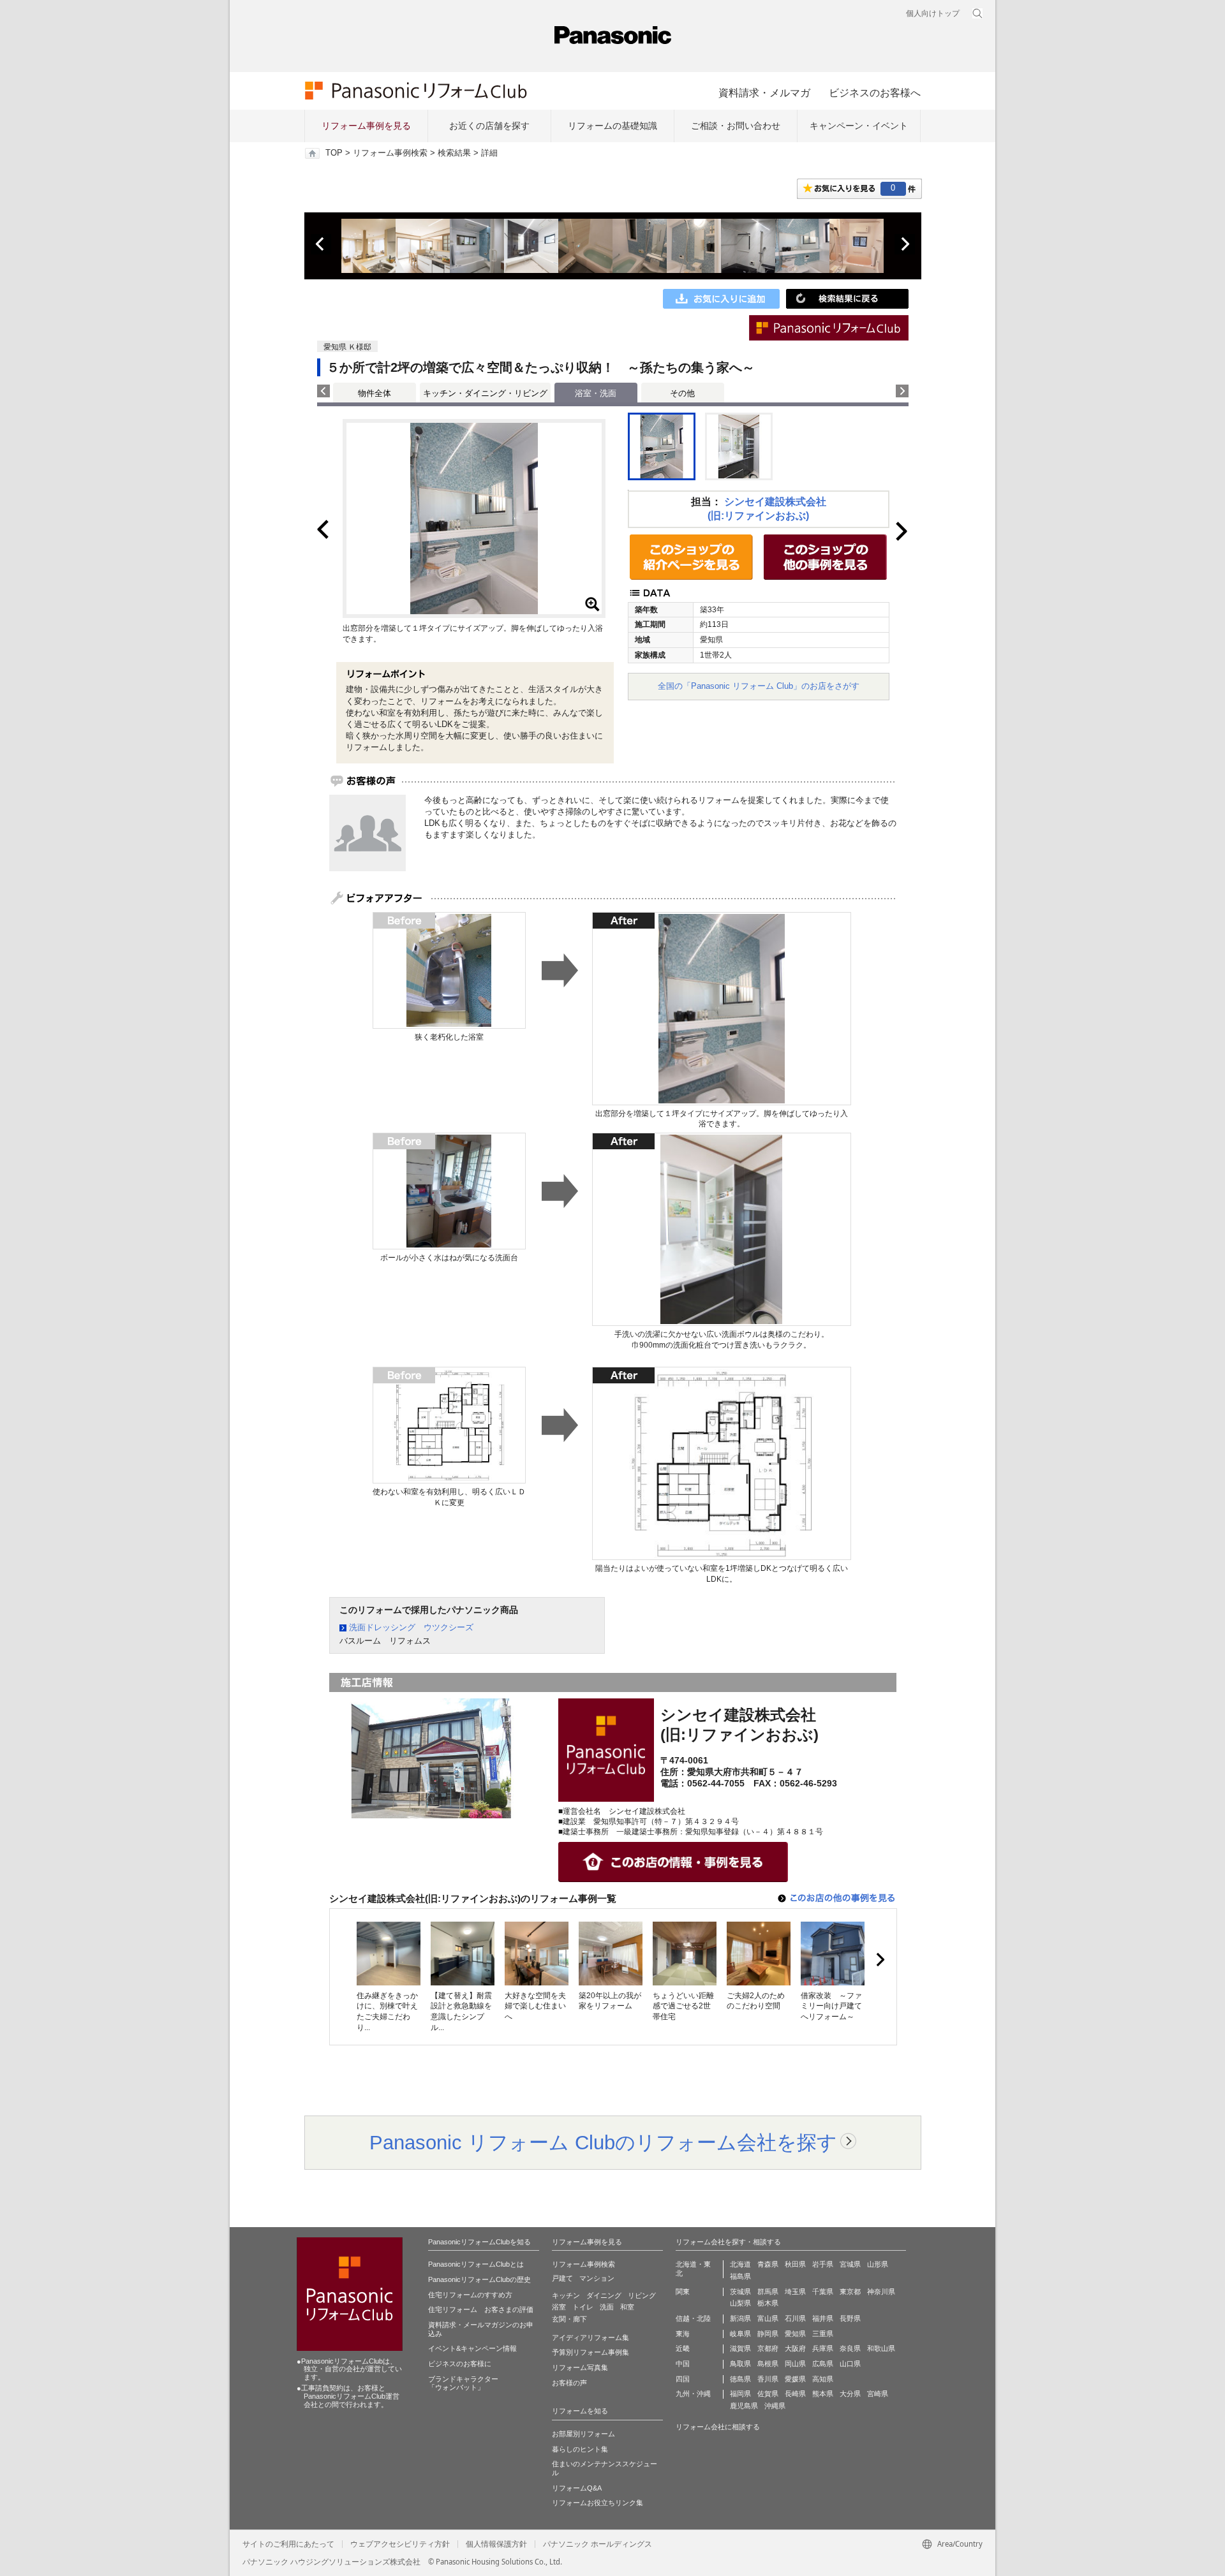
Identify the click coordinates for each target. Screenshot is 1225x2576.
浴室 (559, 2307)
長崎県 (795, 2394)
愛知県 (795, 2334)
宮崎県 (878, 2394)
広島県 (823, 2364)
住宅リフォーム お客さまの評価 (481, 2309)
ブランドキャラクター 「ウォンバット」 (463, 2383)
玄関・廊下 (569, 2319)
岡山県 (795, 2364)
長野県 (850, 2318)
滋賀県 (740, 2348)
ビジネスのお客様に (460, 2364)
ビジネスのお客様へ (875, 92)
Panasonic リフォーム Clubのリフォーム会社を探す (603, 2142)
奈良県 (850, 2348)
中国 (683, 2364)
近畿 (683, 2348)
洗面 (607, 2307)
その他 (682, 393)
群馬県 (768, 2292)
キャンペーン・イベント (859, 126)
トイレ (583, 2307)
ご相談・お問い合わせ (736, 126)
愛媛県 (795, 2379)
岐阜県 (740, 2334)
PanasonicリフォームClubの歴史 (479, 2279)
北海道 (740, 2264)
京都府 (768, 2348)
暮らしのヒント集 (580, 2449)
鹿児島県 (744, 2406)
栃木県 (768, 2303)
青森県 (768, 2264)
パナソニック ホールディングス (598, 2544)
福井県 (823, 2318)
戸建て (562, 2278)
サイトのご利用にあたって (288, 2544)
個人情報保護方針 (496, 2544)
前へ (321, 244)
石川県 (795, 2318)
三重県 (823, 2334)
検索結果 (454, 153)
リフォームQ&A (577, 2488)
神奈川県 (881, 2292)
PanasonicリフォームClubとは (476, 2264)
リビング (642, 2295)
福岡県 (740, 2394)
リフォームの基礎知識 (612, 126)
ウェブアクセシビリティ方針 (400, 2544)
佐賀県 (768, 2394)
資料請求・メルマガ (764, 92)
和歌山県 (881, 2348)
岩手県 (823, 2264)
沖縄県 (775, 2406)
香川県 (768, 2379)
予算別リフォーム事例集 (590, 2352)
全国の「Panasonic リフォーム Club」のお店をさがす (759, 686)
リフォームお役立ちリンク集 (598, 2503)
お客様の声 (569, 2383)
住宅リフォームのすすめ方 (470, 2295)
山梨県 (740, 2303)
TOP (334, 153)
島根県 (768, 2364)
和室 (627, 2307)
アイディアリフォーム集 (590, 2337)
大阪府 (795, 2348)
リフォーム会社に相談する (718, 2427)
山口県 (850, 2364)
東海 (683, 2334)
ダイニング (604, 2295)
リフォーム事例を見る (366, 126)
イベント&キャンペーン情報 (472, 2348)
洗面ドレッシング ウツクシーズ (411, 1627)
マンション (597, 2278)
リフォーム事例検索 (390, 153)
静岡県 (768, 2334)
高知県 (823, 2379)
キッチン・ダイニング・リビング (485, 393)
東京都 (850, 2292)
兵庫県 (823, 2348)
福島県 (740, 2276)
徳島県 (740, 2379)
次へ (905, 244)
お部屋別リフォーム (583, 2434)
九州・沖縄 (693, 2394)
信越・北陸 (693, 2318)
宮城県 (850, 2264)
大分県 (850, 2394)
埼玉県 (795, 2292)
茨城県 (740, 2292)
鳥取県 (740, 2364)
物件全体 (375, 393)
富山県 (768, 2318)
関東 (683, 2292)
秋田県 (795, 2264)
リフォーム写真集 (580, 2367)
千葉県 (823, 2292)
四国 (683, 2379)
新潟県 (740, 2318)
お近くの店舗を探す (489, 126)
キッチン (566, 2295)
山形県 (878, 2264)
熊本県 (823, 2394)
